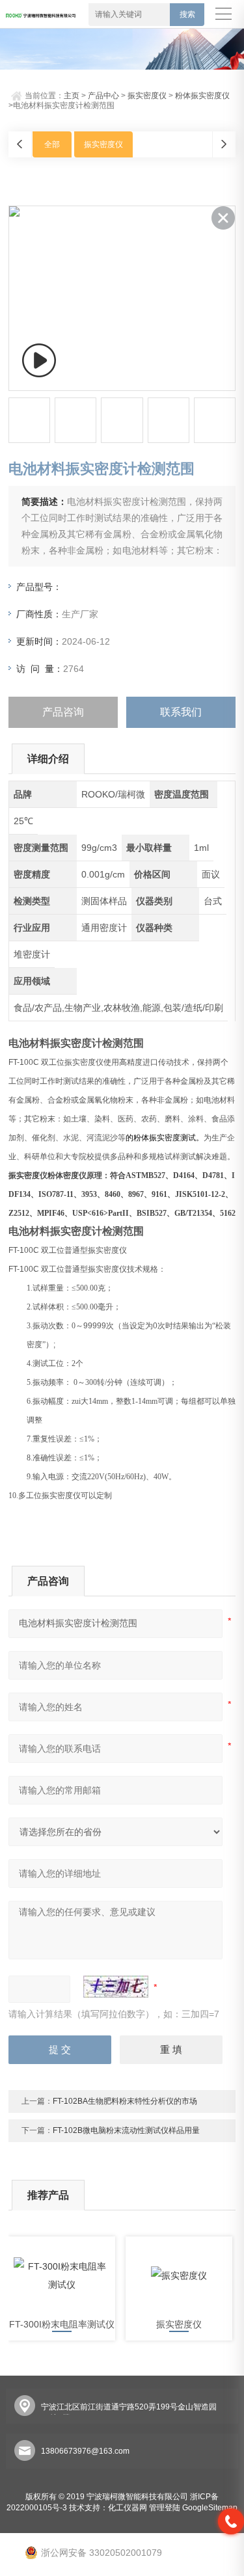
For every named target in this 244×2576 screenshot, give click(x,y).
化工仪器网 (128, 2508)
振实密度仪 (147, 96)
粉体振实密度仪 (202, 96)
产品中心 (103, 96)
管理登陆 (165, 2508)
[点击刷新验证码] (116, 1987)
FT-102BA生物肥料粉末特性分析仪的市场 (125, 2101)
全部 (52, 144)
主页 (72, 96)
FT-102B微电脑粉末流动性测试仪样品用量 (126, 2130)
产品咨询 (63, 712)
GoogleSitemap (210, 2508)
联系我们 (181, 712)
